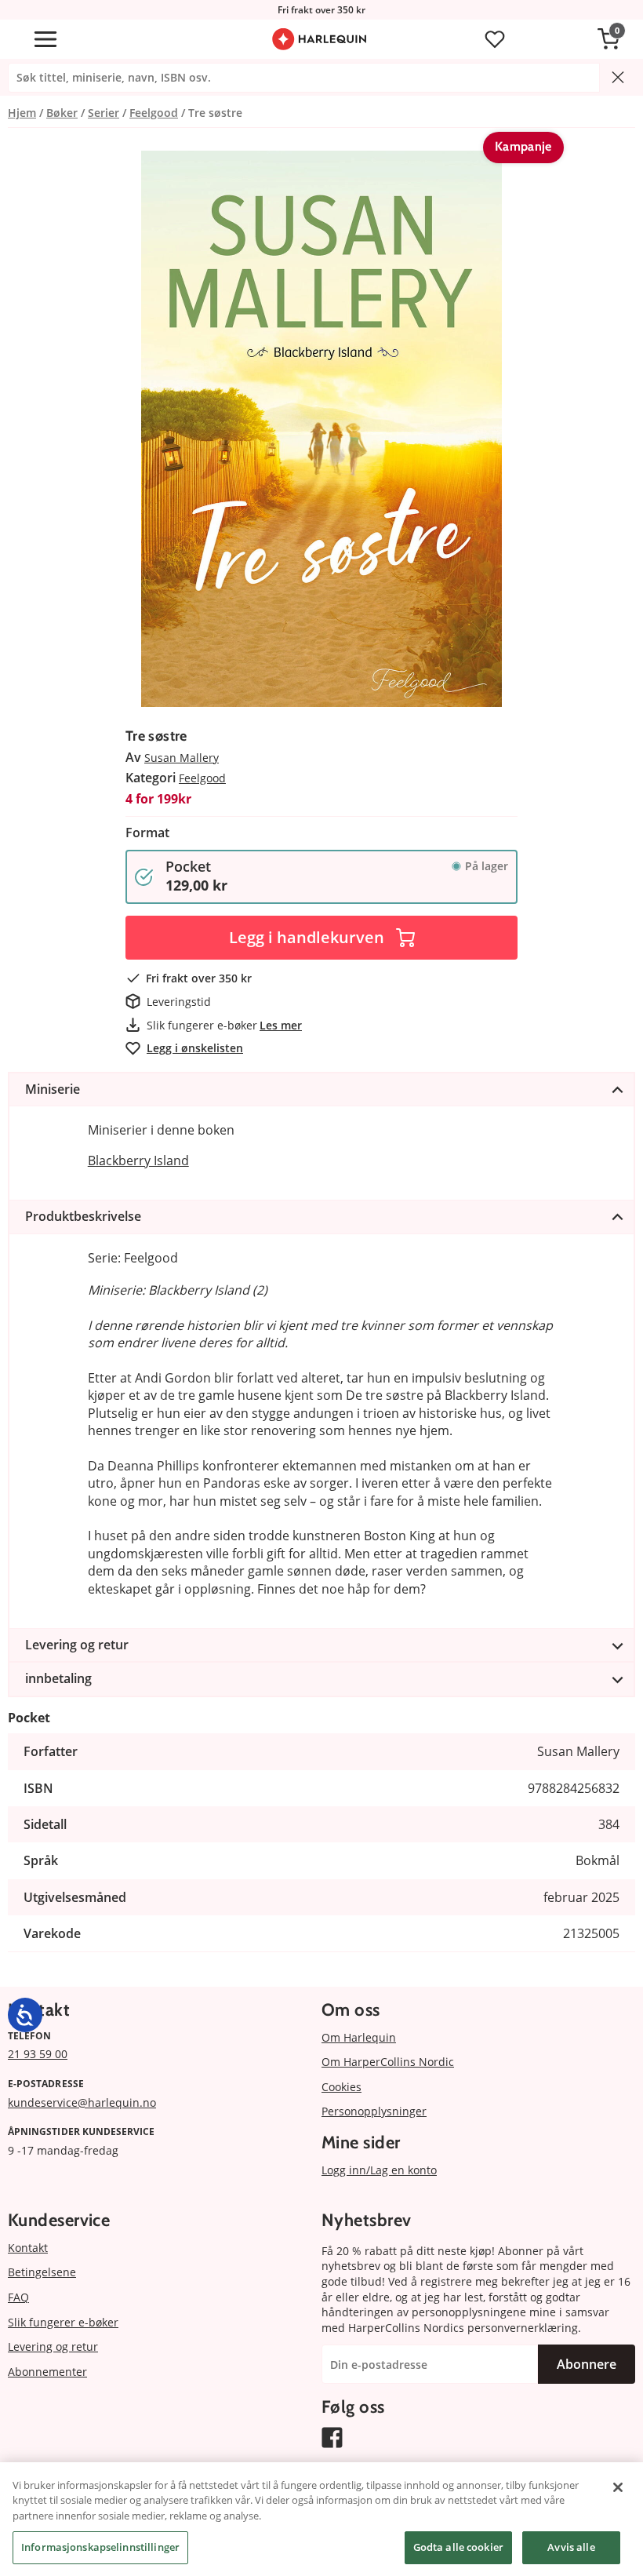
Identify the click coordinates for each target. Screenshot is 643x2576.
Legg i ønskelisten (195, 1048)
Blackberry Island (138, 1160)
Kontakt (28, 2248)
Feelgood (202, 778)
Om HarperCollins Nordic (388, 2062)
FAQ (18, 2297)
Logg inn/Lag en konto (379, 2170)
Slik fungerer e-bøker (63, 2322)
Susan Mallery (182, 758)
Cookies (341, 2087)
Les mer (281, 1025)
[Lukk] (618, 2487)
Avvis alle (571, 2547)
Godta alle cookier (458, 2547)
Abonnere (587, 2364)
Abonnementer (47, 2372)
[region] (321, 2519)
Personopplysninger (374, 2111)
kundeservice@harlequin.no (82, 2102)
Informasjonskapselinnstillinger (100, 2547)
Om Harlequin (359, 2037)
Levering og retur (53, 2346)
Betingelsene (42, 2272)
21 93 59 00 (38, 2054)
